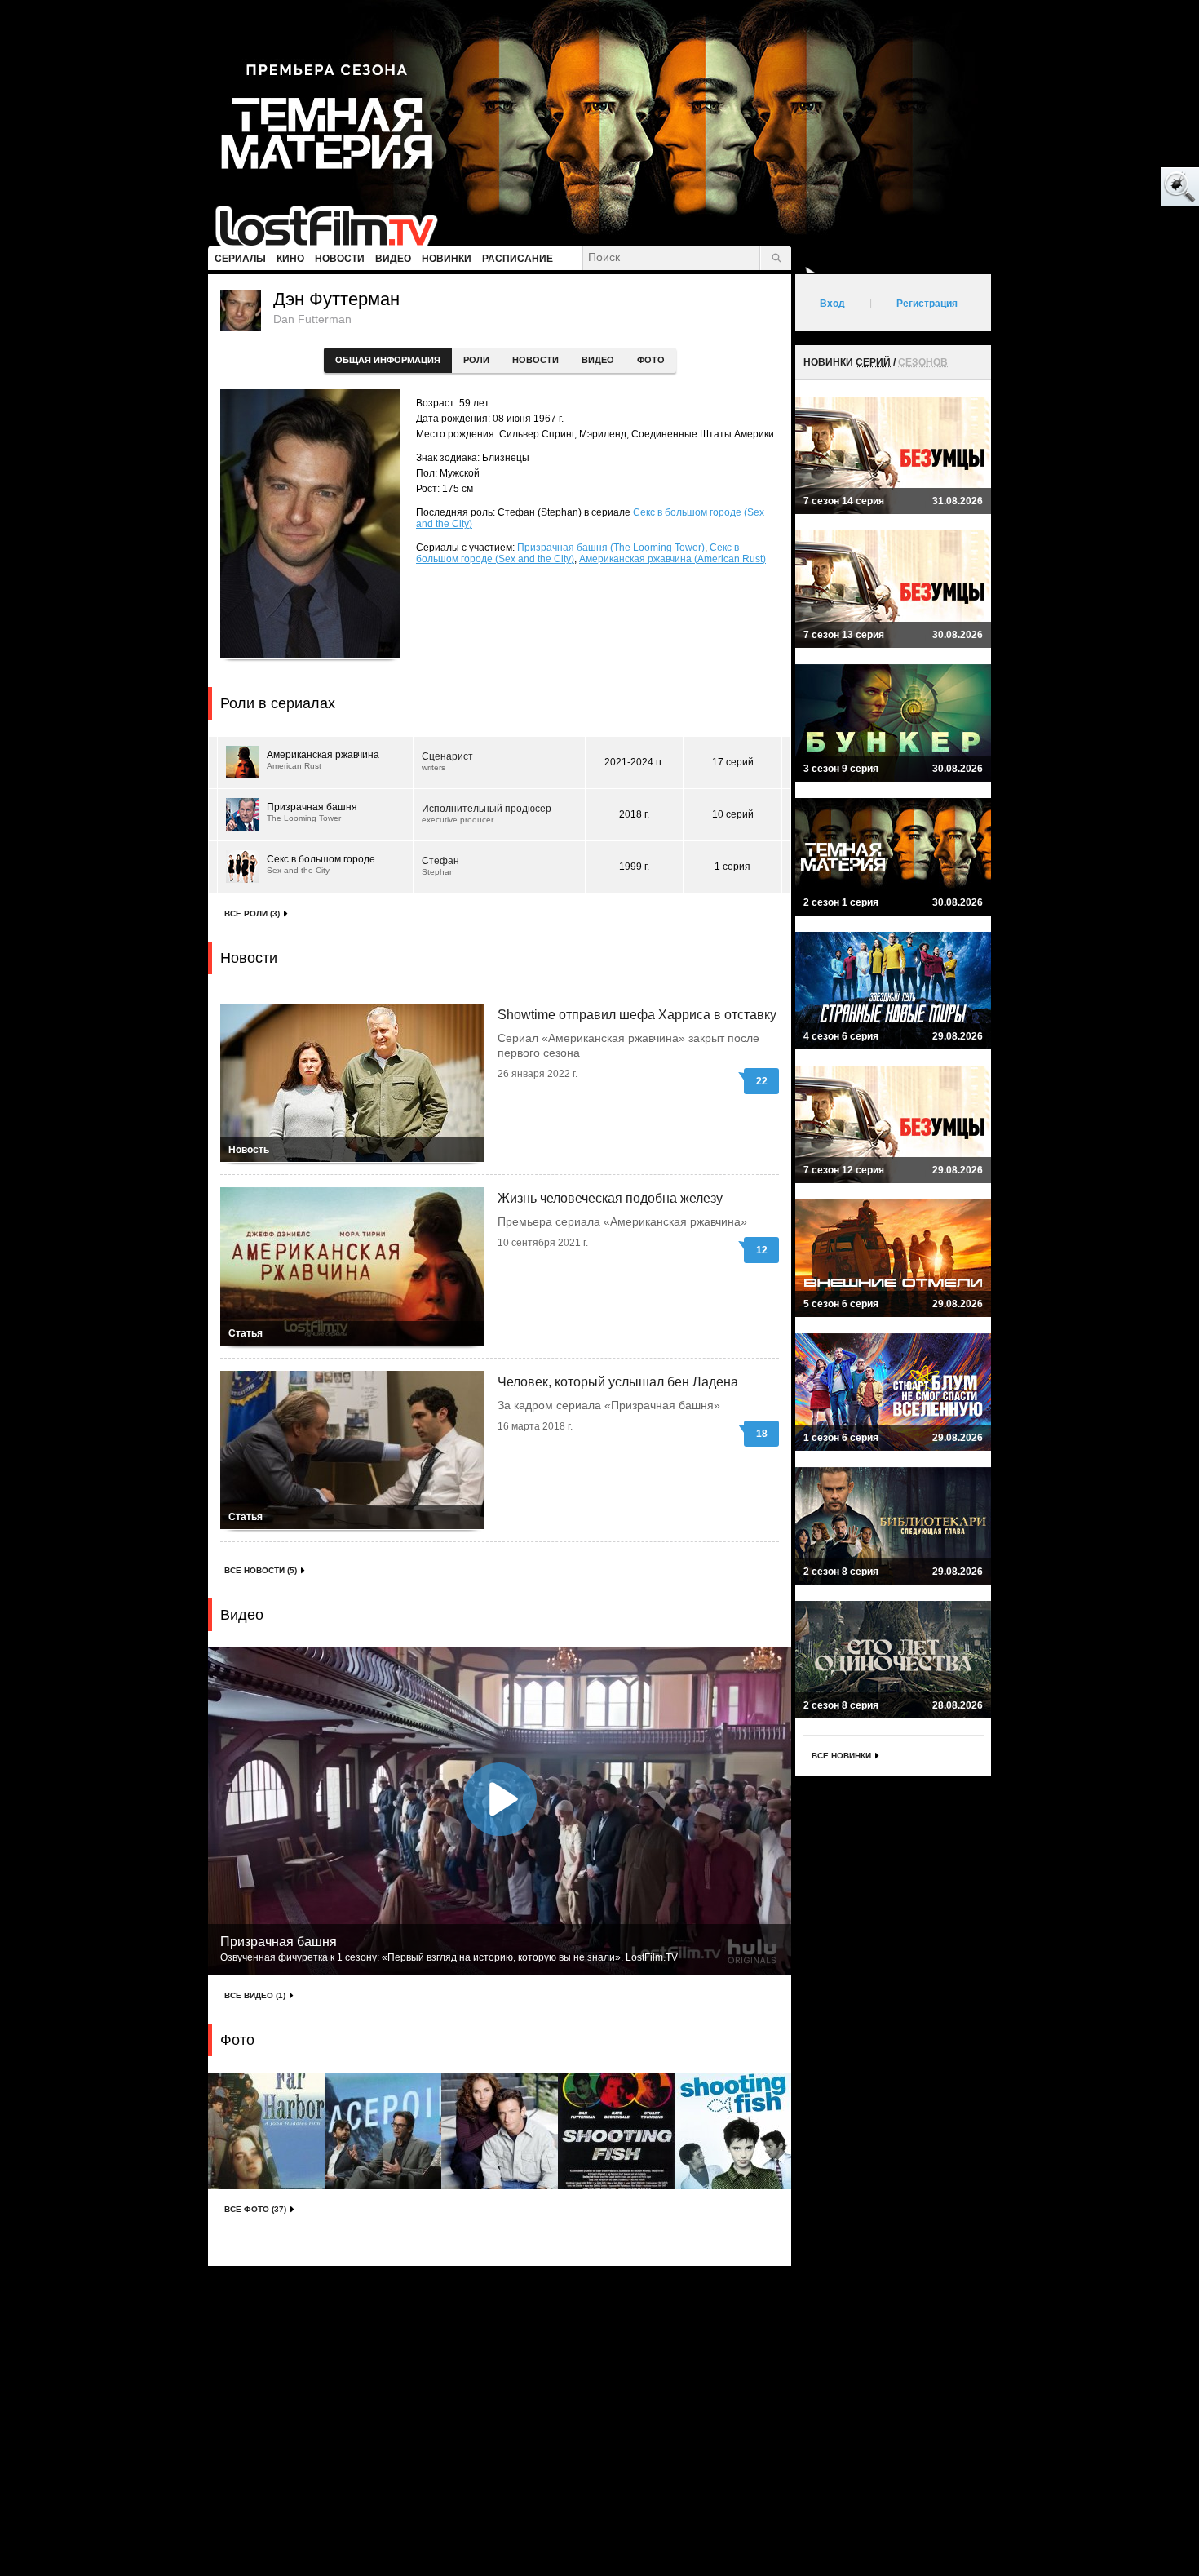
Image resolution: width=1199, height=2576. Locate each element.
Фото (651, 360)
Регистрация (927, 304)
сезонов (923, 362)
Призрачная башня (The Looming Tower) (611, 548)
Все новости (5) (261, 1570)
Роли (476, 360)
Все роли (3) (252, 913)
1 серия (732, 867)
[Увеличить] (266, 2131)
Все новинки (841, 1756)
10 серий (733, 814)
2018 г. (634, 814)
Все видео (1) (255, 1995)
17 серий (733, 762)
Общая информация (388, 360)
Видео (598, 360)
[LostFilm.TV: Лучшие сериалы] (334, 224)
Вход (832, 304)
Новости (535, 360)
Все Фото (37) (255, 2209)
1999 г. (634, 867)
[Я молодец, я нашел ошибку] (1117, 188)
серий (873, 362)
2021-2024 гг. (634, 762)
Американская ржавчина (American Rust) (673, 559)
